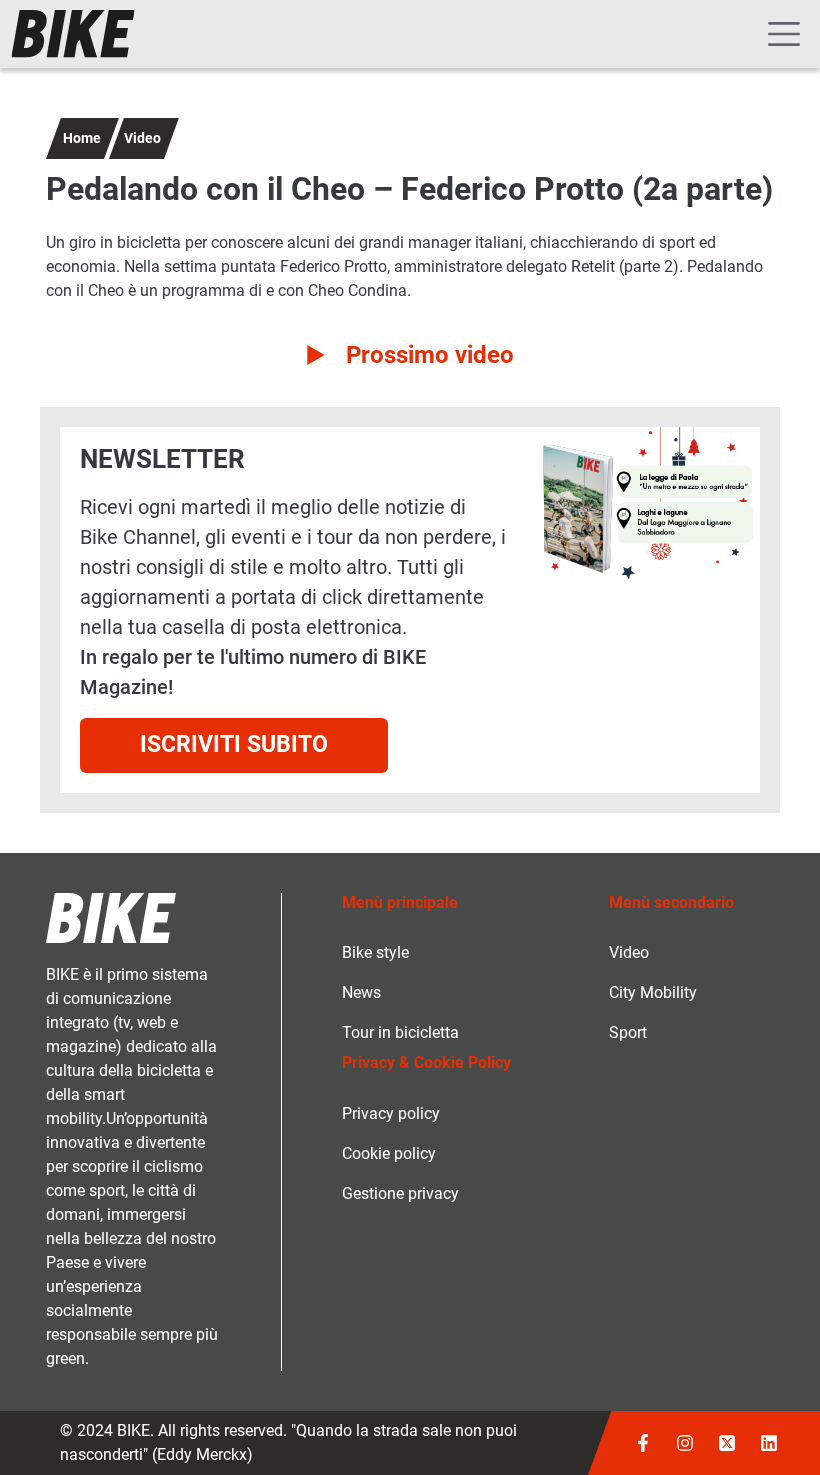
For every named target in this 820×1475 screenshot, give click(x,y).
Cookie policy (389, 1153)
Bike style (375, 952)
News (361, 992)
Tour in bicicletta (400, 1032)
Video (142, 138)
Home (82, 138)
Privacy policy (391, 1113)
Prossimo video (430, 355)
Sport (628, 1032)
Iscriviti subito (234, 744)
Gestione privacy (400, 1193)
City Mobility (653, 992)
